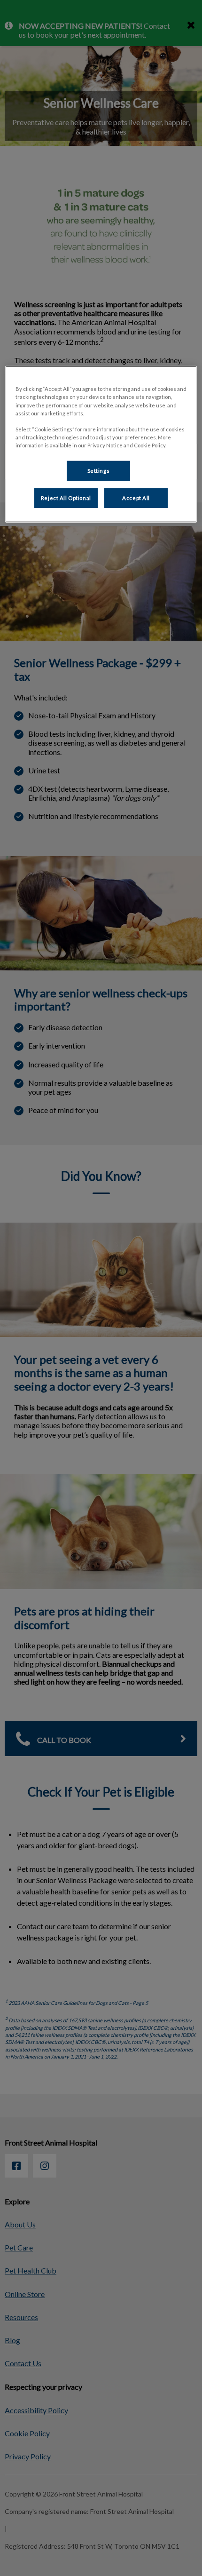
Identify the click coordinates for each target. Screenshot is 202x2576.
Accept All (136, 498)
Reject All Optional (66, 498)
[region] (101, 444)
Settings (99, 471)
